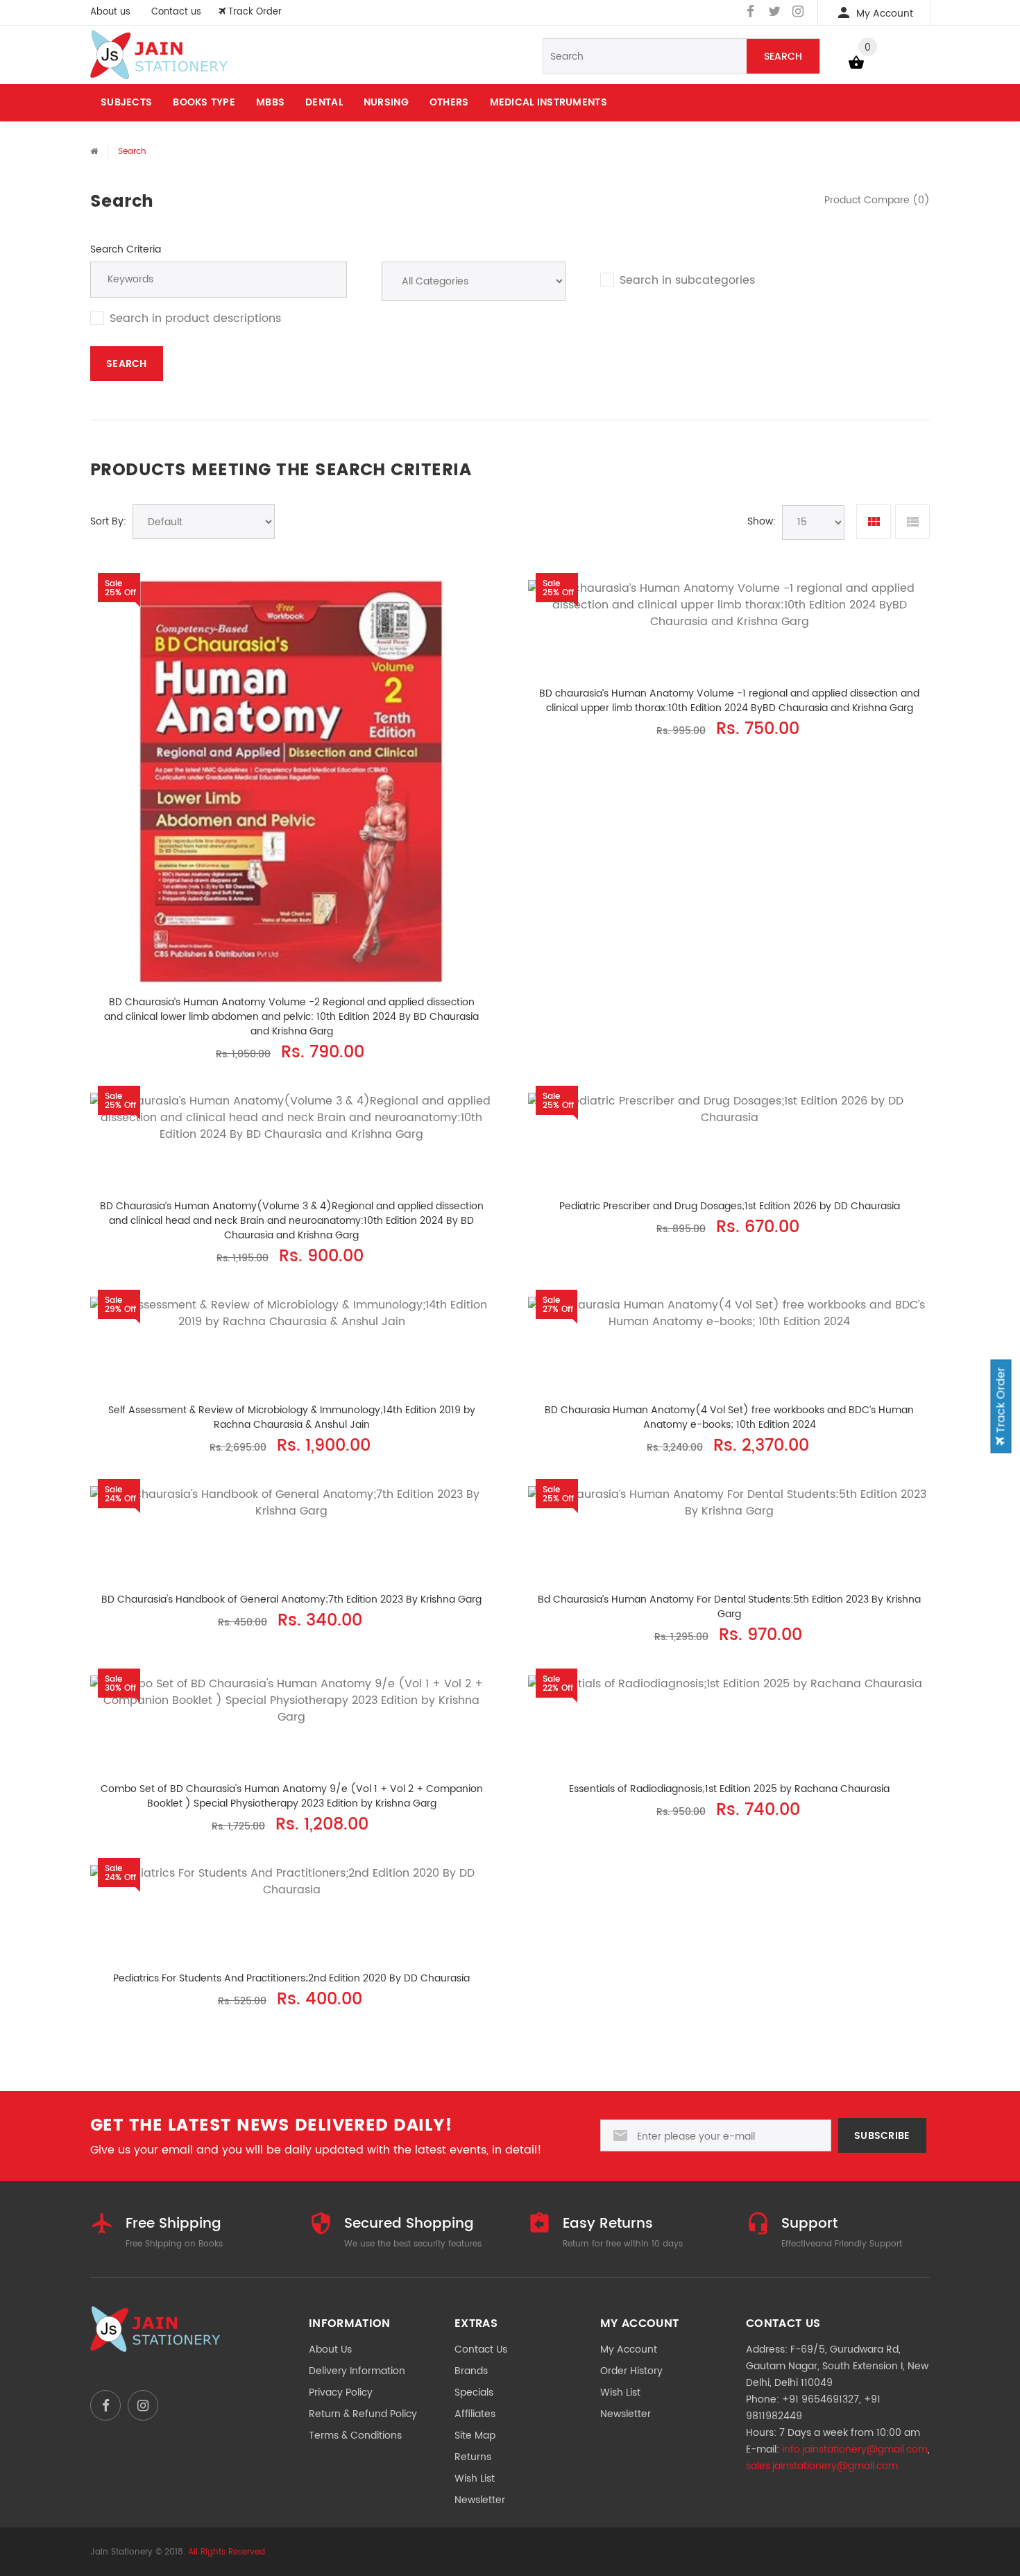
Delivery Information (357, 2371)
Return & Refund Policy (363, 2414)
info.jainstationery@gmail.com (855, 2449)
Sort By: (108, 521)
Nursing (386, 102)
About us (110, 12)
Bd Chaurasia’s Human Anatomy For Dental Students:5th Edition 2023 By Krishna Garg (729, 1607)
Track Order (1001, 1402)
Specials (474, 2392)
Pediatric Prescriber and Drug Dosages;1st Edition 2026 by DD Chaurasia (730, 1206)
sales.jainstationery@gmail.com (822, 2466)
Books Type (204, 102)
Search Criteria (126, 249)
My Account (629, 2349)
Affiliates (475, 2414)
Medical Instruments (549, 102)
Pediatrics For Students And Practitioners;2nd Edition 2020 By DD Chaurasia (291, 1978)
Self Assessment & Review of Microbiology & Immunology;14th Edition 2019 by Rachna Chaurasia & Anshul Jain (292, 1417)
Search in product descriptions (195, 318)
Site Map (475, 2436)
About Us (330, 2349)
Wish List (475, 2479)
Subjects (126, 102)
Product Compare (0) (877, 200)
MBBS (270, 102)
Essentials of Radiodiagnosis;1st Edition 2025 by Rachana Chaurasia (729, 1789)
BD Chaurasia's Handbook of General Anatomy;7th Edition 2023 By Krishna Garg (291, 1600)
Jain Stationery (121, 2552)
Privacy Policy (341, 2392)
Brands (471, 2371)
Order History (631, 2371)
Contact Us (481, 2349)
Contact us (176, 12)
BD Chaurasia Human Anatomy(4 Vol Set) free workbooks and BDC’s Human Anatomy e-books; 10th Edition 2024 (729, 1417)
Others (449, 102)
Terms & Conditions (355, 2436)
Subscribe (882, 2136)
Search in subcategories (687, 280)
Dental (324, 102)
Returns (473, 2457)
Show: (762, 521)
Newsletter (480, 2500)
